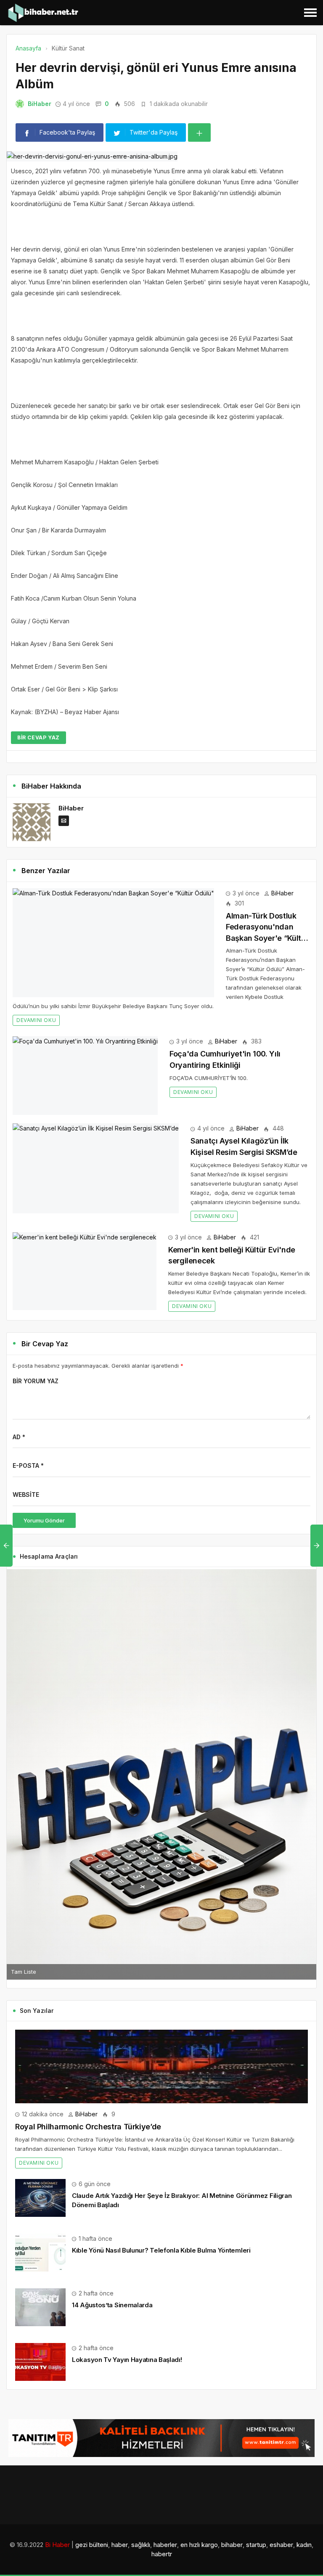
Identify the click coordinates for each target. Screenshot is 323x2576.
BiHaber (40, 104)
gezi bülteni (92, 2545)
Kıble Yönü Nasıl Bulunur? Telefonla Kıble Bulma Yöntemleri (161, 2250)
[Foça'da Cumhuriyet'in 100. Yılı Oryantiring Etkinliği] (85, 1076)
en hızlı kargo (199, 2545)
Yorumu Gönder (44, 1520)
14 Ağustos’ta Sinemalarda (112, 2305)
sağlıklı (141, 2545)
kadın (304, 2545)
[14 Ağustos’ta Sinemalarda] (40, 2307)
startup (256, 2545)
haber (120, 2545)
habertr (162, 2554)
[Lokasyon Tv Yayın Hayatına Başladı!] (40, 2361)
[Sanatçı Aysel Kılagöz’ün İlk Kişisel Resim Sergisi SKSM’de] (96, 1168)
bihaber (232, 2545)
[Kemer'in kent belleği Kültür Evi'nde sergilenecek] (85, 1271)
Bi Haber (57, 2545)
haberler (165, 2545)
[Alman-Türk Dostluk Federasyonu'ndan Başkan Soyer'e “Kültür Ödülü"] (113, 943)
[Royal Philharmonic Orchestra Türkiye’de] (161, 2066)
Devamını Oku (36, 1020)
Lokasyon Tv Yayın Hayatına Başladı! (127, 2360)
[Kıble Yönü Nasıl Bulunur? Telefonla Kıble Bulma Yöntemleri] (40, 2252)
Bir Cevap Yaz (38, 737)
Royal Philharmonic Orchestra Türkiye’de (88, 2127)
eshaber (281, 2545)
